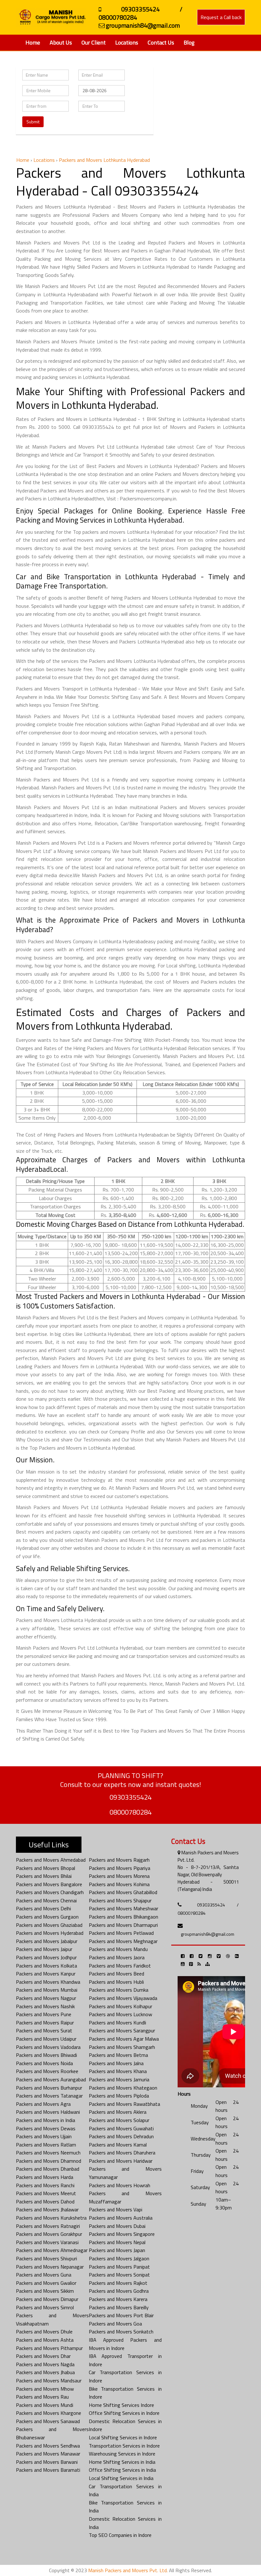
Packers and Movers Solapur (119, 2120)
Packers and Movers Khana (118, 2071)
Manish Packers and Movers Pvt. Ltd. (128, 2570)
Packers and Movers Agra (43, 2104)
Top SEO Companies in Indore (120, 2535)
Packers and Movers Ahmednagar (52, 2250)
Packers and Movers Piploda (119, 2096)
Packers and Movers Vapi (116, 2209)
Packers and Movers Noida (44, 2063)
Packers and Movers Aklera (118, 2112)
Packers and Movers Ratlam (46, 2145)
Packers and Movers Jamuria (119, 2079)
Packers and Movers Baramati (48, 2470)
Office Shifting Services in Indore (124, 2413)
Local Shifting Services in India (121, 2478)
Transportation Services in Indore (124, 2446)
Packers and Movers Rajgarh (119, 1860)
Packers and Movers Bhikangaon (123, 1917)
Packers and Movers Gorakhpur (49, 2234)
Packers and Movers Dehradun (121, 2136)
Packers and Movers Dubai (117, 2226)
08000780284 (130, 1812)
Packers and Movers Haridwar (121, 2161)
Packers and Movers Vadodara (48, 2047)
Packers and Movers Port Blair (121, 2315)
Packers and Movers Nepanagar (50, 2267)
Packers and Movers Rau (42, 2397)
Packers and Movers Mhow (45, 2389)
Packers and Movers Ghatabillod (123, 1892)
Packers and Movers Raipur (45, 2023)
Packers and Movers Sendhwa (48, 2446)
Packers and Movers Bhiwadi (46, 2055)
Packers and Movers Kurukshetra (51, 2218)
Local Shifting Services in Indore (123, 2437)
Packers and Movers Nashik (45, 2006)
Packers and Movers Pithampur (49, 2348)
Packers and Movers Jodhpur (46, 1957)
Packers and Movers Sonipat (119, 2275)
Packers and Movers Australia (121, 2218)
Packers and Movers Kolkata (46, 1966)
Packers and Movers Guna (44, 2275)
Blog (189, 42)
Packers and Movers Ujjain (44, 2136)
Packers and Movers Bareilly (119, 2307)
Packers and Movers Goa (115, 2324)
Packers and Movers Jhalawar (47, 2209)
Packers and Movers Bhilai (44, 1876)
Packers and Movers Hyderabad (50, 1933)
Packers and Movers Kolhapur (120, 2006)
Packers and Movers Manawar (48, 2454)
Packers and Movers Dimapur (47, 2299)
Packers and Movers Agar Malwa (124, 2039)
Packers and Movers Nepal (117, 2242)
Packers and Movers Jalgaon (119, 2258)
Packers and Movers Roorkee (47, 2071)
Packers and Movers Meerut (46, 2193)
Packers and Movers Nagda (45, 2364)
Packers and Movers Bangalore (49, 1884)
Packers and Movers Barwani (47, 2462)
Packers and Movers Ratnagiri (48, 2226)
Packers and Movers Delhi (43, 1908)
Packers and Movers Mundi (45, 2405)
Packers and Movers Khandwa (48, 1982)
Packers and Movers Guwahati (121, 2128)
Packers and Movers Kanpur (46, 1974)
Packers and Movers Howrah (120, 2185)
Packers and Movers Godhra (119, 2291)
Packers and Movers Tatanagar (49, 2096)
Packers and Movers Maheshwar (123, 1908)
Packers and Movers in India (46, 2120)
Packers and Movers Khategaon (123, 2088)
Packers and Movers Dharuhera (122, 2153)
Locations (127, 42)
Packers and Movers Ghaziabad (49, 1925)
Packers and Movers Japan (117, 2250)
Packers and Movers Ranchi (45, 2185)
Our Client (94, 42)
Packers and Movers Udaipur (46, 2039)
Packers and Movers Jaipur (44, 1949)
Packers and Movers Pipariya (120, 1868)
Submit (33, 122)
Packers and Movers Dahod (45, 2202)
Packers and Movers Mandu (118, 1949)
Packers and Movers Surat (44, 2030)
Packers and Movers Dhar (43, 2356)
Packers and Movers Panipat (119, 2267)
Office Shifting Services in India (122, 2470)
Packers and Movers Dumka (119, 1990)
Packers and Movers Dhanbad (48, 2169)
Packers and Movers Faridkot (120, 1966)
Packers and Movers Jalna (116, 2063)
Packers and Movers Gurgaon (47, 1917)
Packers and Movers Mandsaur (49, 2380)
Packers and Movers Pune (44, 2014)
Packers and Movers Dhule (44, 2332)
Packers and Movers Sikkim (45, 2291)
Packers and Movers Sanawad (48, 2421)
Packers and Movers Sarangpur (122, 2030)
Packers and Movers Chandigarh (50, 1892)
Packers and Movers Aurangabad (51, 2079)
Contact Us (161, 42)
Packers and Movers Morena (119, 1876)
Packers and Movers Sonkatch (121, 2332)
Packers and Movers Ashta (45, 2340)
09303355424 (130, 1797)
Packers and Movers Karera (118, 2299)
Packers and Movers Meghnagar (123, 1941)
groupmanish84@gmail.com (208, 1934)
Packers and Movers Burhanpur (49, 2088)
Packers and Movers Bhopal (46, 1868)
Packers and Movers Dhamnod (49, 2161)
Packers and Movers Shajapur (120, 1900)
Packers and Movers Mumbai (47, 1990)
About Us (61, 42)
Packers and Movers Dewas (46, 2128)
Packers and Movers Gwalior (46, 2283)
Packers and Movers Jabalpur (47, 1941)
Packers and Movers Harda (45, 2177)
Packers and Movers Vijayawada (123, 1998)
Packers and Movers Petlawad (121, 1933)
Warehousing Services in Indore (122, 2454)
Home (33, 42)
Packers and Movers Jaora (117, 1957)
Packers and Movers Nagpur (46, 1998)
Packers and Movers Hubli (116, 1982)
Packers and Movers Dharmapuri (123, 1925)
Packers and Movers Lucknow (120, 2014)
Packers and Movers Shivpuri (46, 2258)
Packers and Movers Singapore (122, 2234)
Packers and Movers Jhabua (45, 2372)
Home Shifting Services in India (122, 2462)
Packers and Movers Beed (116, 1974)
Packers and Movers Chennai (46, 1900)
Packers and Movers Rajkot (118, 2283)
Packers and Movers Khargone (49, 2413)
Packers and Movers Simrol (45, 2307)
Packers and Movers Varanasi (47, 2242)
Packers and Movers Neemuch (48, 2153)
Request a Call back (221, 17)
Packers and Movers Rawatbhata (124, 2104)
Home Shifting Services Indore (121, 2405)
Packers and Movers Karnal (118, 2145)
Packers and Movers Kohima (119, 1884)
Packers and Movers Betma (118, 2055)
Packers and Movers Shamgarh (122, 2047)
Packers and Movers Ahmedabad (51, 1860)
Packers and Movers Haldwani (48, 2112)
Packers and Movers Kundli (117, 2023)
